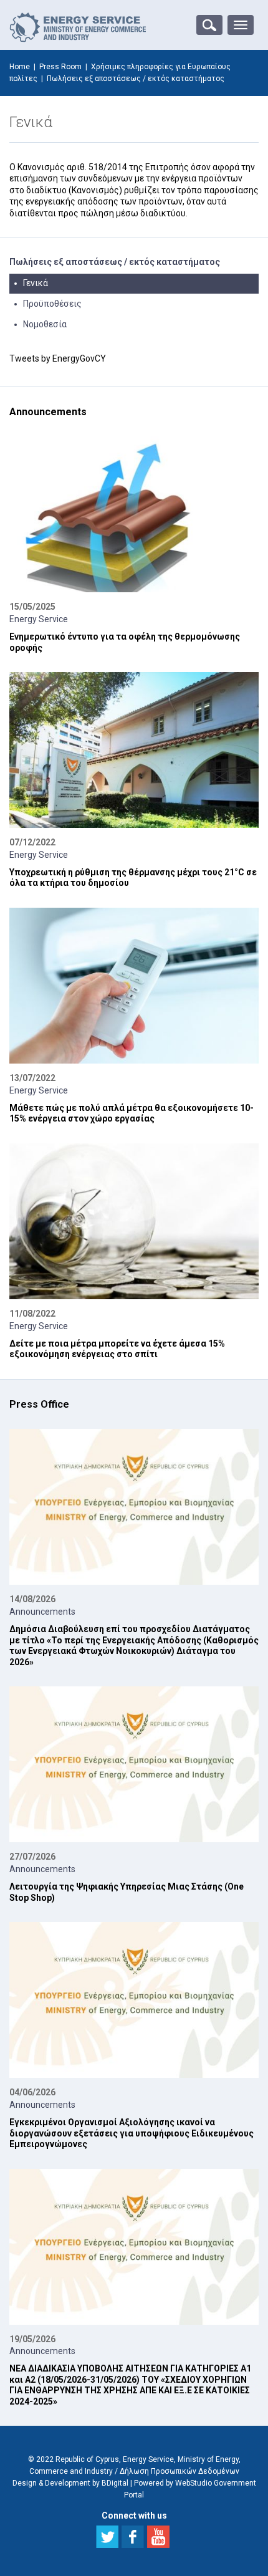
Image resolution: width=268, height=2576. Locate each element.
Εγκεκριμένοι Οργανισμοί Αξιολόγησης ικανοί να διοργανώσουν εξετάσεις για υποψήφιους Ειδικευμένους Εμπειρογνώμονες (132, 2133)
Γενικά (36, 283)
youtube (158, 2537)
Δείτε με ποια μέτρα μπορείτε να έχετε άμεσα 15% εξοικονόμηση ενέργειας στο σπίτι (117, 1349)
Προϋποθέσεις (52, 304)
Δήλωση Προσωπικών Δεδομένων (179, 2471)
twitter (107, 2537)
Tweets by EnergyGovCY (58, 358)
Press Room (60, 67)
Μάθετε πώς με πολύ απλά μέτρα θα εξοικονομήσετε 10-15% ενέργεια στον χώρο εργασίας (132, 1113)
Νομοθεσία (45, 324)
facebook (133, 2537)
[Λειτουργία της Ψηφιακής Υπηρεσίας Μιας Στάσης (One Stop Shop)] (134, 1764)
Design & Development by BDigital (70, 2483)
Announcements (42, 1612)
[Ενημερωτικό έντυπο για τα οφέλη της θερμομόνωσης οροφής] (134, 514)
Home (20, 67)
